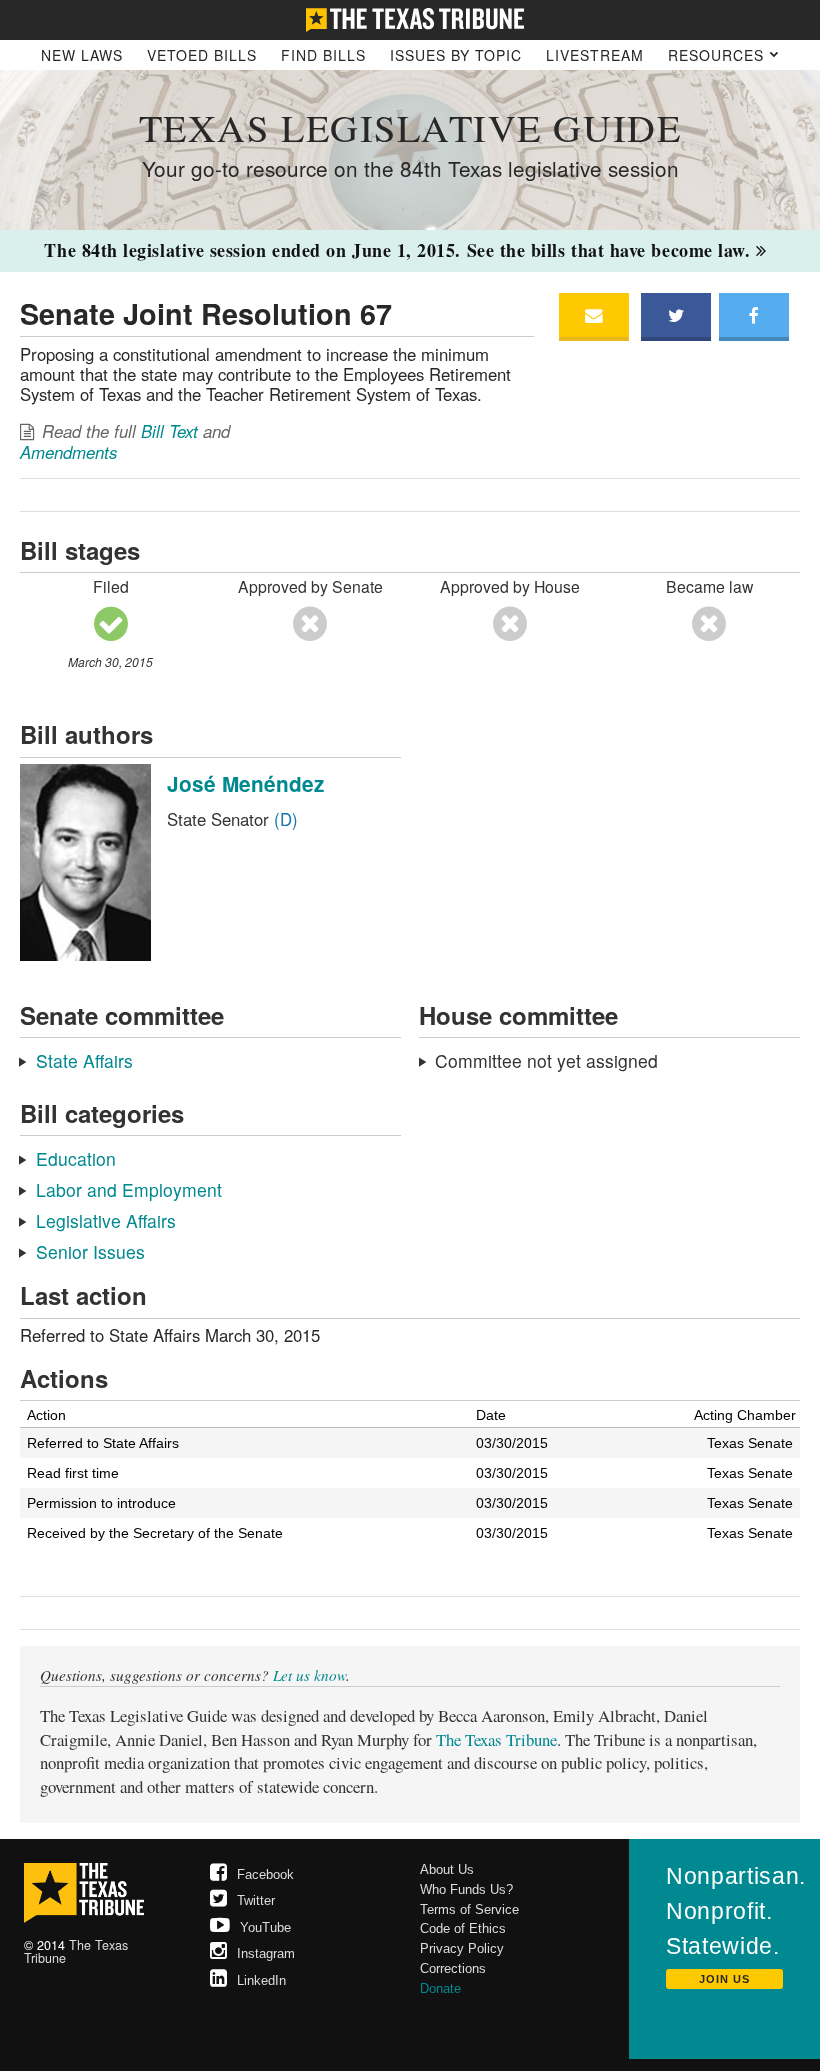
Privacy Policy (462, 1948)
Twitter (256, 1900)
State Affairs (84, 1060)
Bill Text (169, 431)
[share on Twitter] (676, 316)
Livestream (595, 55)
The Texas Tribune (496, 1739)
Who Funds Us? (466, 1889)
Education (76, 1158)
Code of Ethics (463, 1928)
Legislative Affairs (106, 1220)
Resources (718, 55)
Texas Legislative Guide (410, 127)
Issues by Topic (456, 55)
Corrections (453, 1968)
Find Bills (323, 55)
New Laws (82, 55)
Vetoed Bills (202, 55)
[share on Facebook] (754, 316)
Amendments (68, 452)
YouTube (265, 1927)
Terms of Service (469, 1909)
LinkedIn (261, 1980)
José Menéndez (245, 783)
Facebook (265, 1874)
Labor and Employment (129, 1189)
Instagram (266, 1953)
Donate (440, 1988)
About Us (447, 1869)
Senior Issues (90, 1251)
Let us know (309, 1675)
